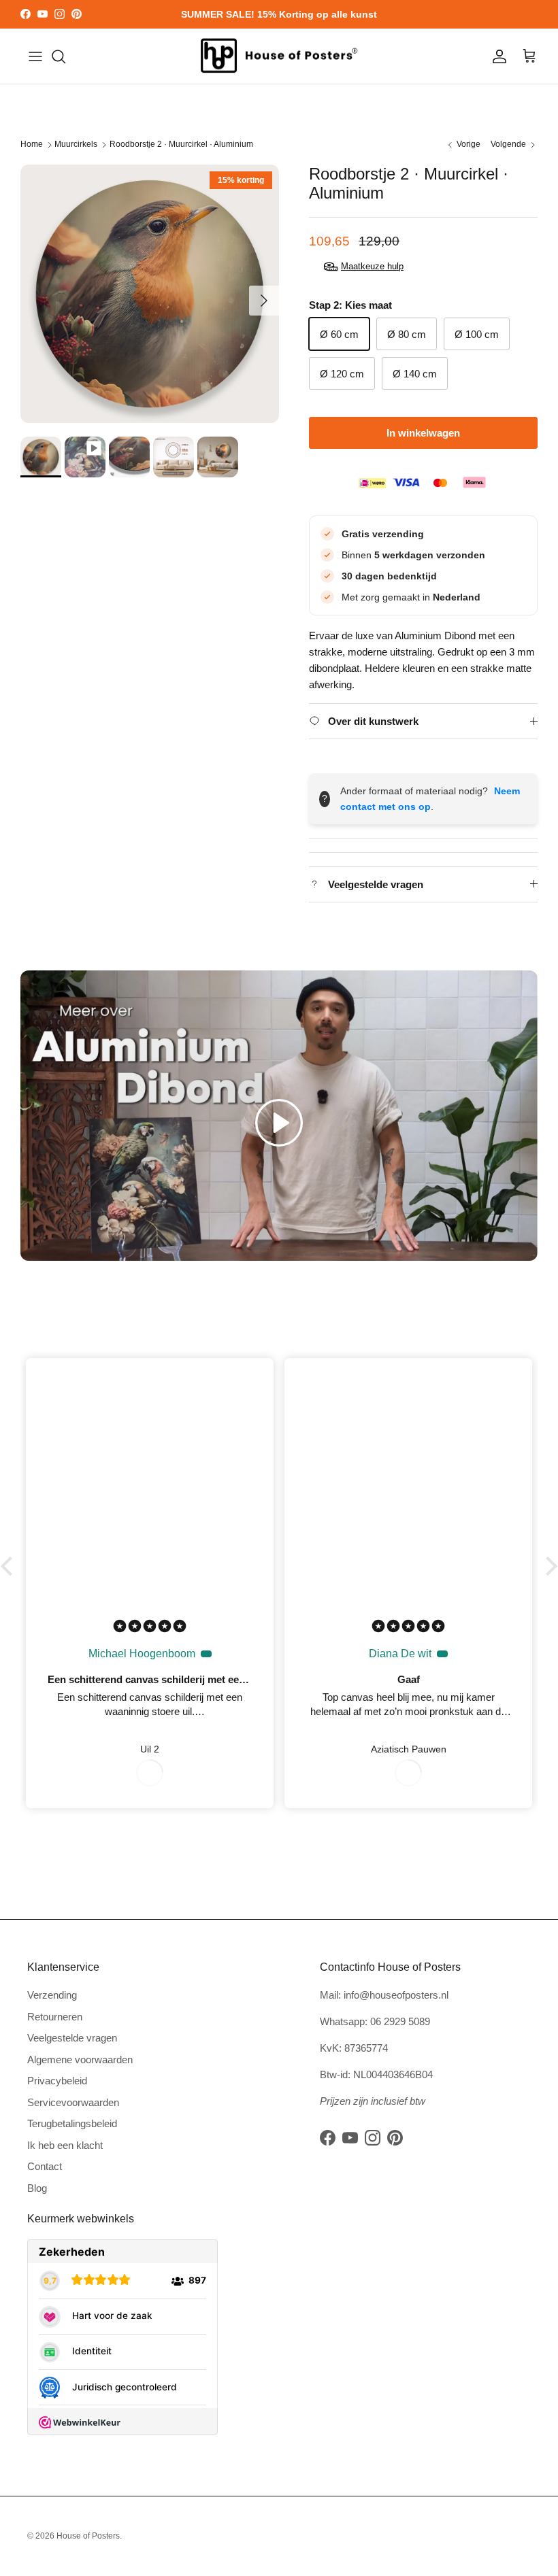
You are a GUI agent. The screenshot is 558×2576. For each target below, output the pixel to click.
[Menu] (35, 56)
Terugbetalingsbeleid (72, 2123)
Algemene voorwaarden (80, 2060)
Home (32, 145)
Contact (45, 2166)
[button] (279, 1123)
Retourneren (55, 2017)
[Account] (497, 56)
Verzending (52, 1995)
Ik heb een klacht (65, 2145)
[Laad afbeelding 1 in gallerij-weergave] (150, 294)
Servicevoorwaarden (73, 2102)
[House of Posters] (279, 56)
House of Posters (88, 2536)
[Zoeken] (59, 56)
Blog (37, 2188)
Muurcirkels (76, 145)
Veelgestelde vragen (72, 2038)
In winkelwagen (423, 433)
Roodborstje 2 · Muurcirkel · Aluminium (181, 145)
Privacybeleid (57, 2081)
